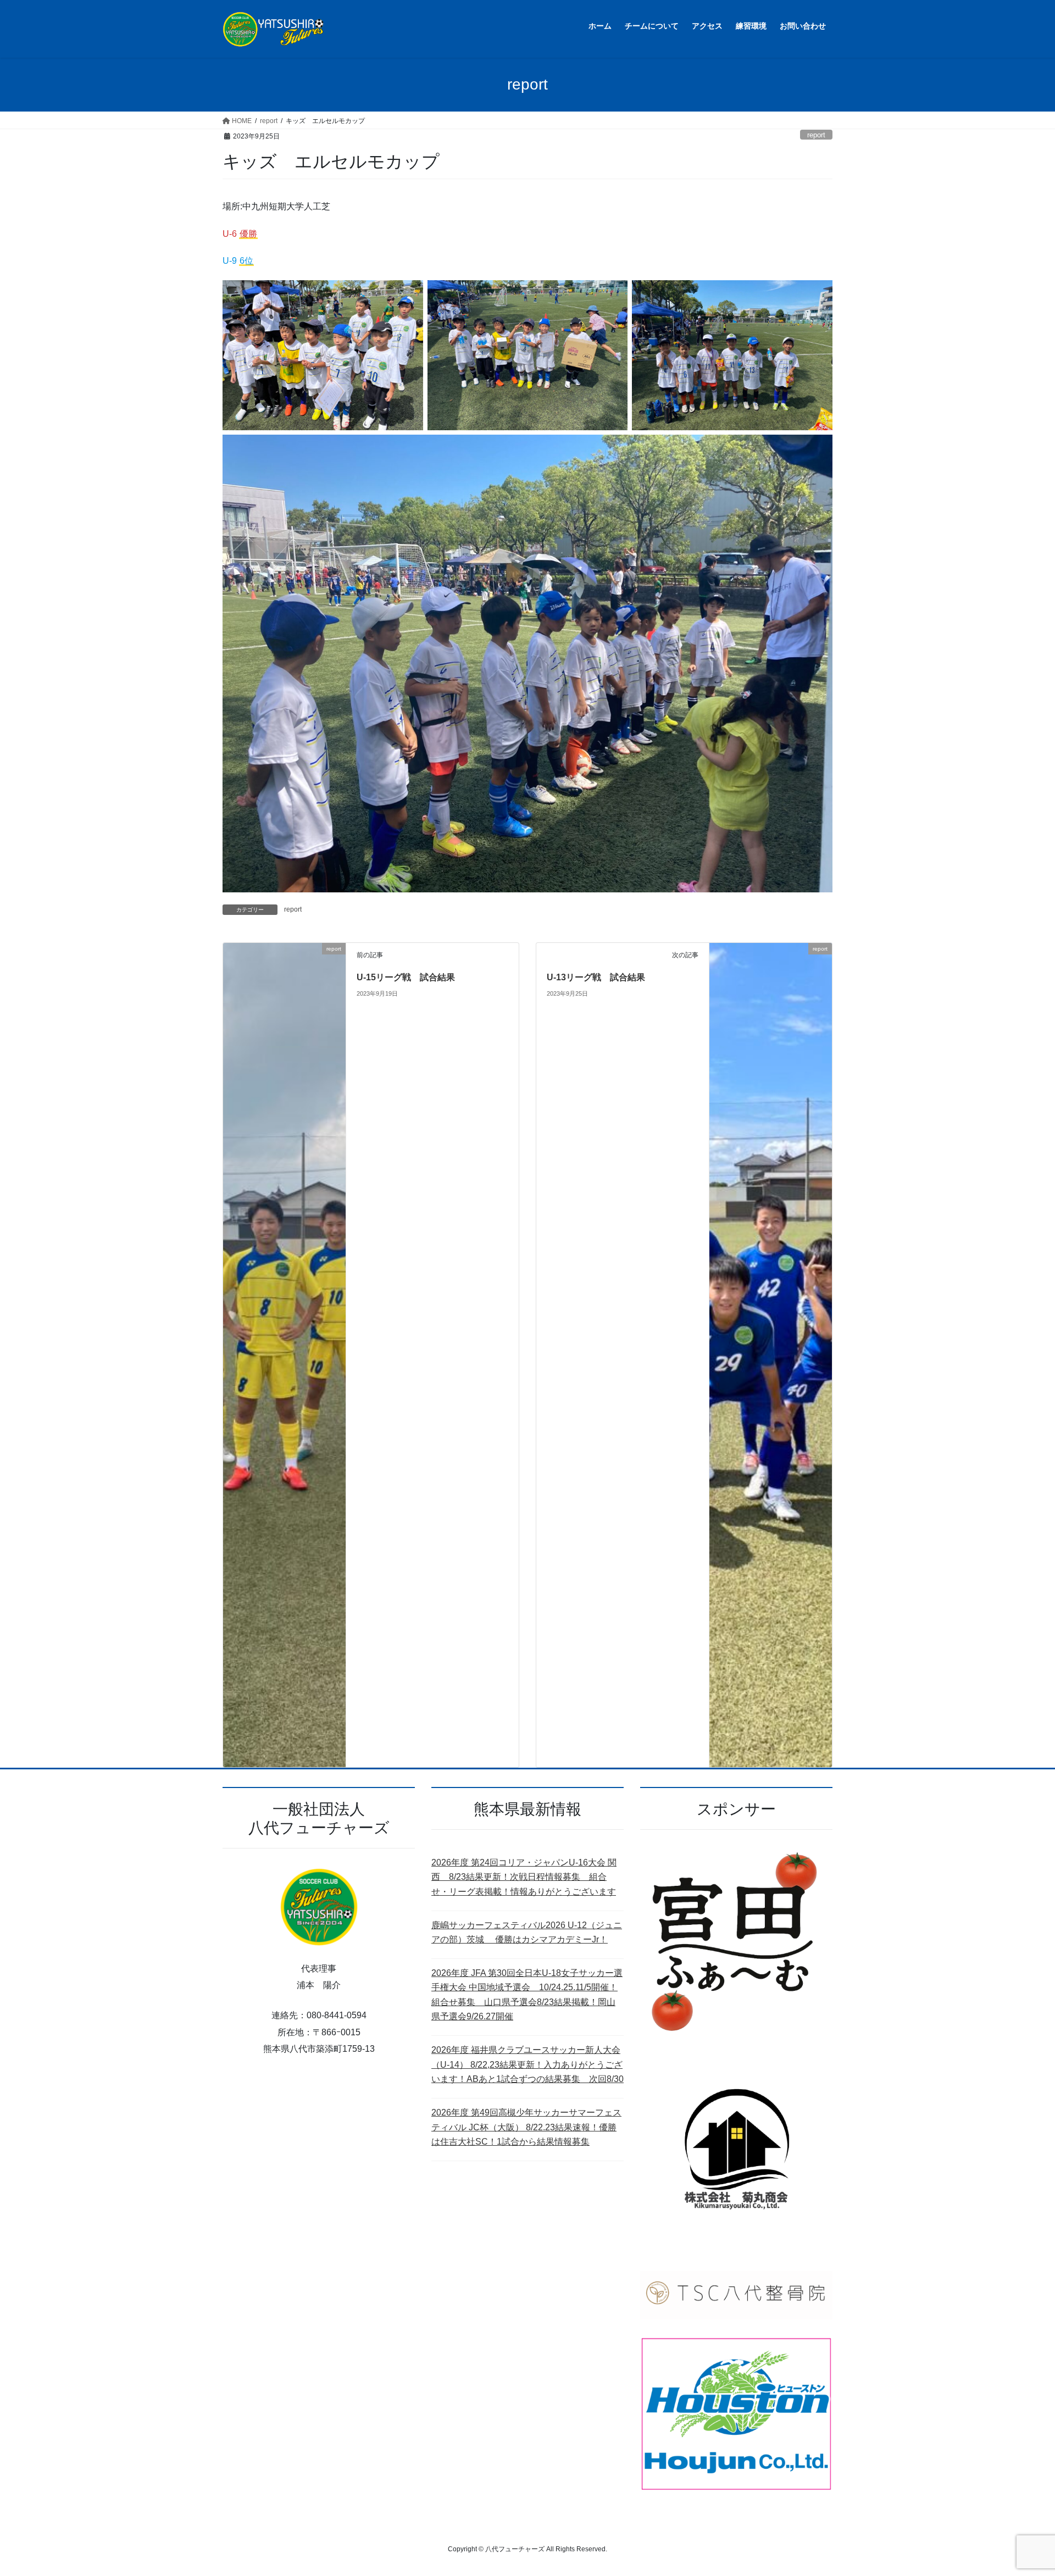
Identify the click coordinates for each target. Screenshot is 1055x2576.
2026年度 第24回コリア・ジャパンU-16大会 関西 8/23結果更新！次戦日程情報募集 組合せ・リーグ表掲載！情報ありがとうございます (524, 1877)
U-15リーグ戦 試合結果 (406, 977)
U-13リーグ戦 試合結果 (596, 977)
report (816, 135)
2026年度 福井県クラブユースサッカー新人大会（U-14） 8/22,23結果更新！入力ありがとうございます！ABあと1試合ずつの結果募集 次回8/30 (527, 2064)
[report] (284, 1354)
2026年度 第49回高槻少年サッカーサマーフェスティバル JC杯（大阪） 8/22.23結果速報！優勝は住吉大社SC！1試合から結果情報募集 (526, 2127)
